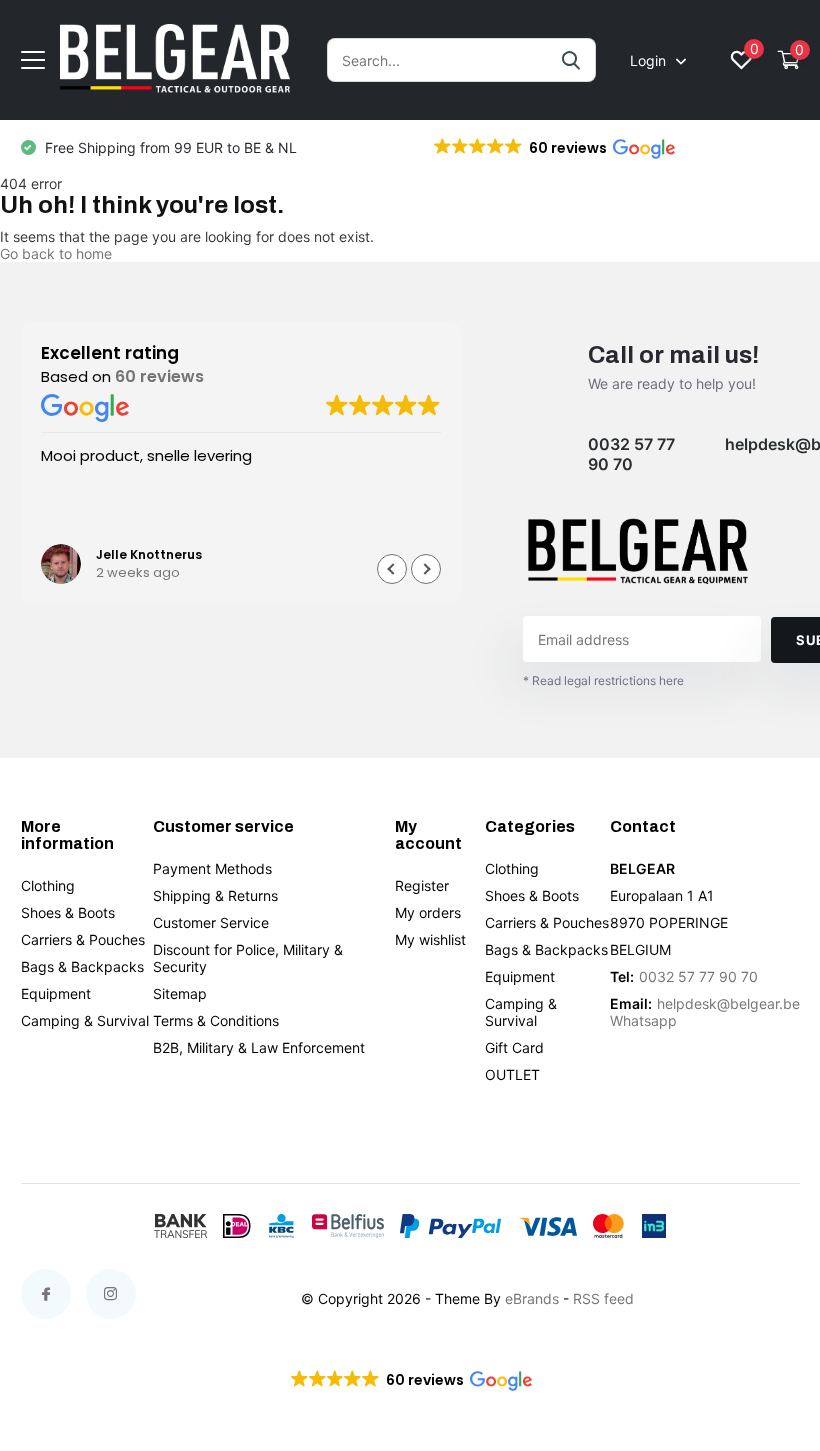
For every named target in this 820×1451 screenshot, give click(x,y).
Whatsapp (643, 1020)
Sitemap (180, 993)
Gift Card (514, 1047)
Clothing (48, 885)
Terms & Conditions (216, 1020)
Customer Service (211, 922)
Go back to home (56, 253)
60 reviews (159, 376)
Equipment (56, 993)
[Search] (571, 60)
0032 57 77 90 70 (631, 454)
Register (422, 885)
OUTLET (512, 1074)
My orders (428, 912)
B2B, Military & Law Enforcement (259, 1047)
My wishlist (430, 939)
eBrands (532, 1298)
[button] (553, 148)
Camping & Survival (85, 1020)
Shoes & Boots (68, 912)
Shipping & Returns (215, 895)
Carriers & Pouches (83, 939)
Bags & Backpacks (82, 966)
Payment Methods (212, 868)
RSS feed (603, 1298)
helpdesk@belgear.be (728, 1003)
